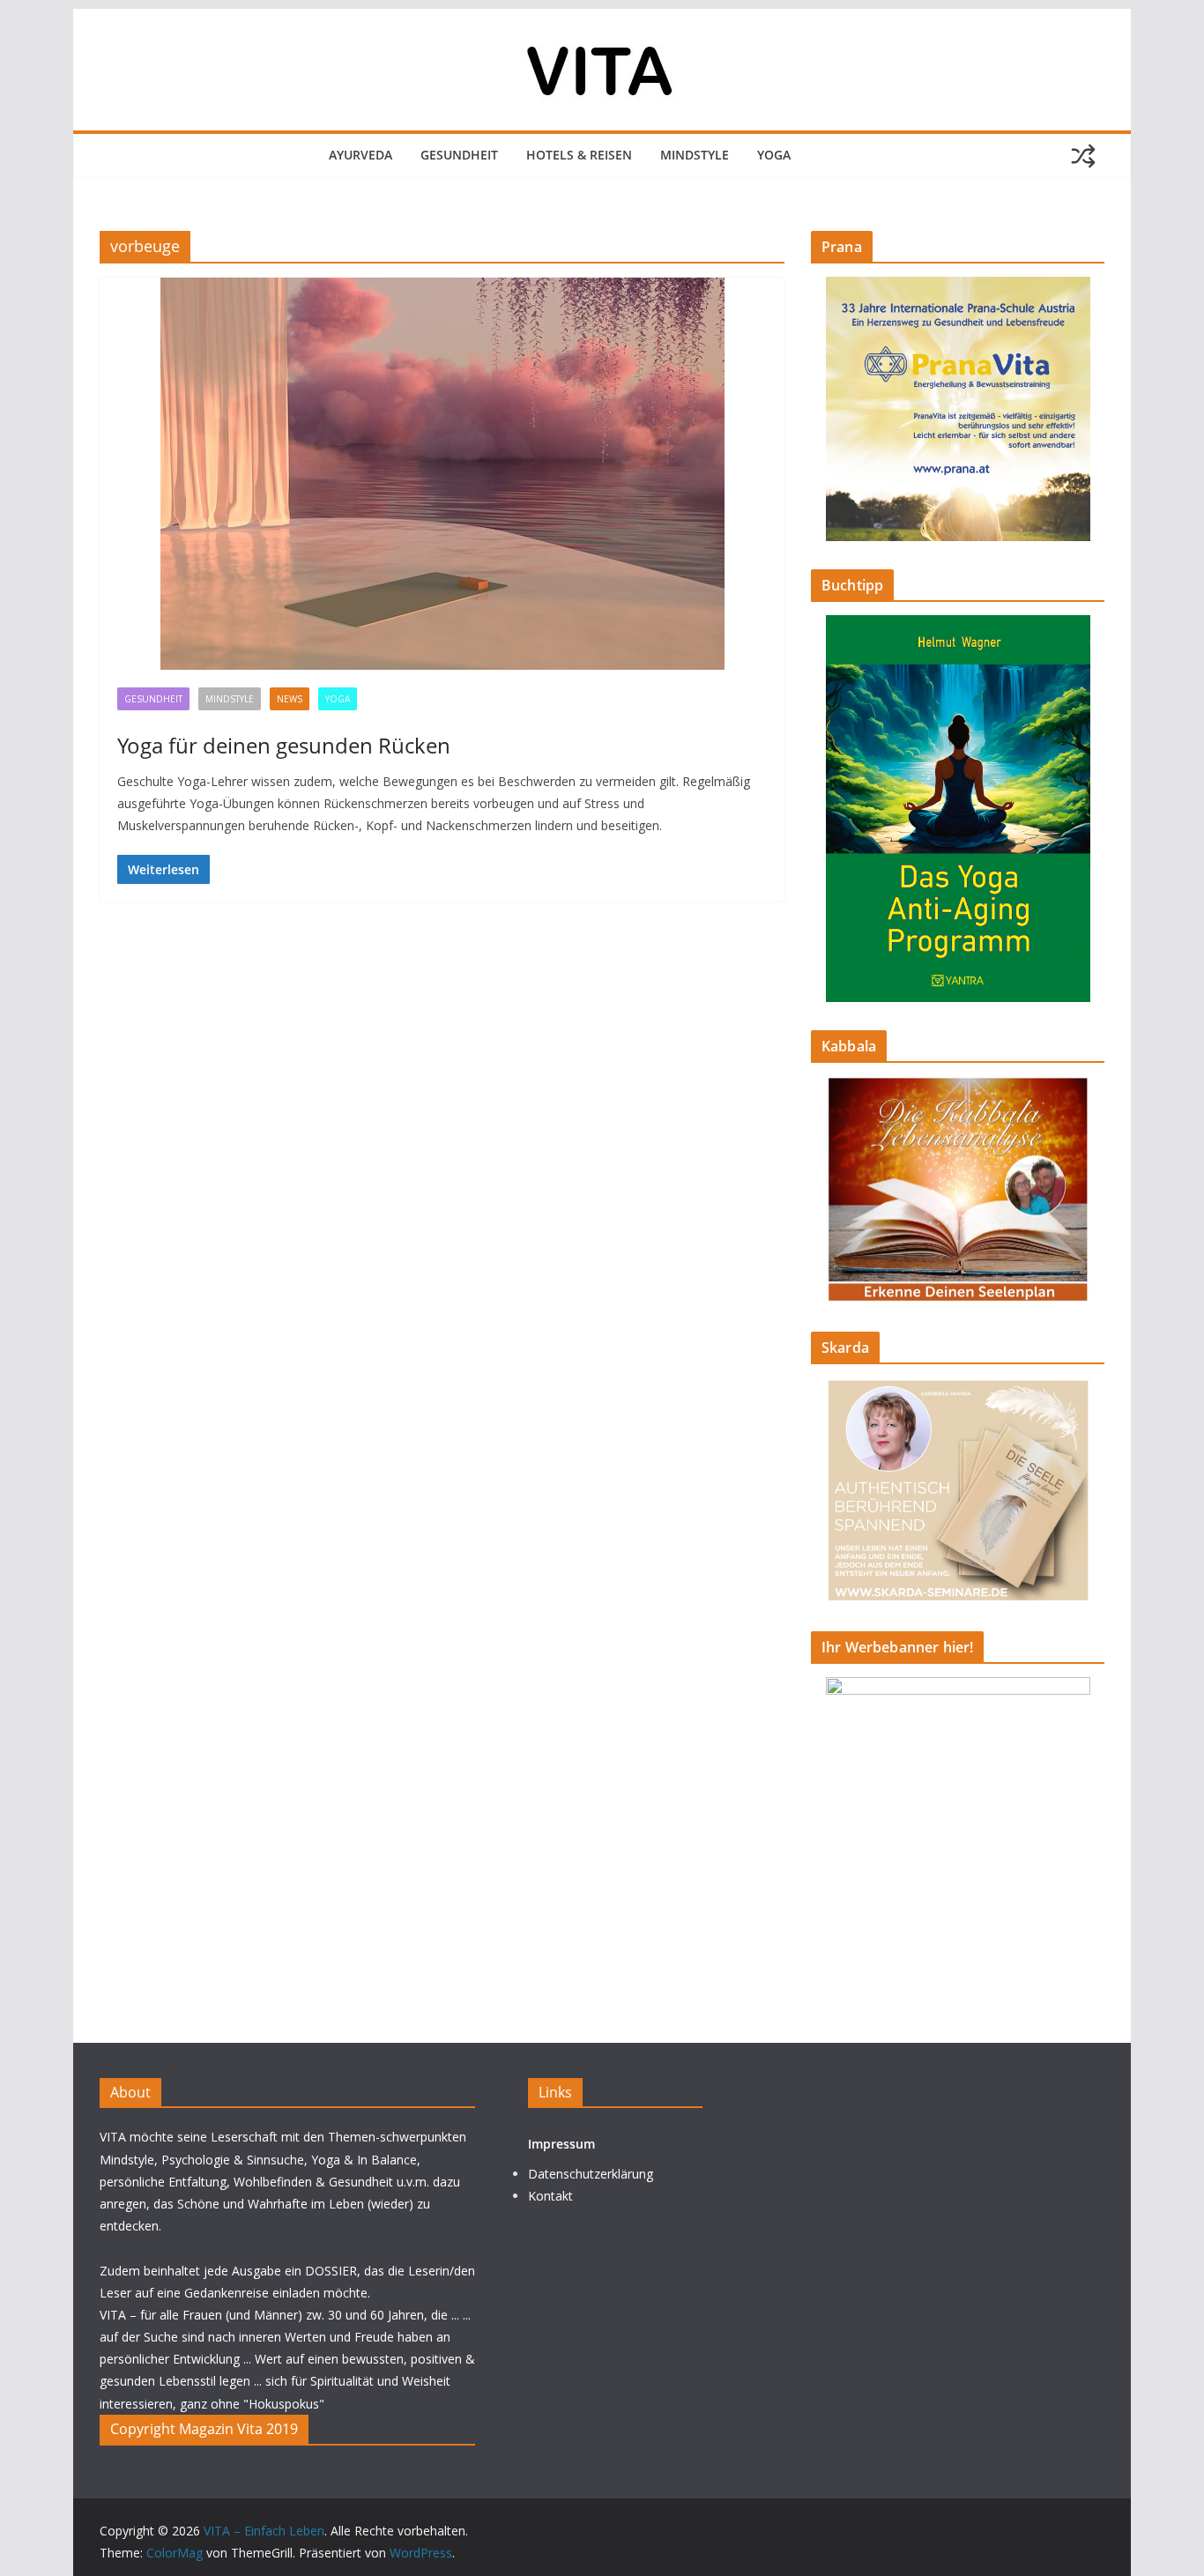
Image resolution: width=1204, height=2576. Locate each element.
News (290, 699)
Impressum (561, 2144)
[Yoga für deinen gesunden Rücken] (442, 474)
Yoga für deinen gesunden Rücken (284, 745)
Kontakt (550, 2196)
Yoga (774, 155)
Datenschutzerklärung (591, 2174)
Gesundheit (459, 155)
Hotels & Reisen (579, 155)
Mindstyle (695, 155)
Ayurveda (360, 155)
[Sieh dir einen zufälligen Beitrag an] (1083, 156)
